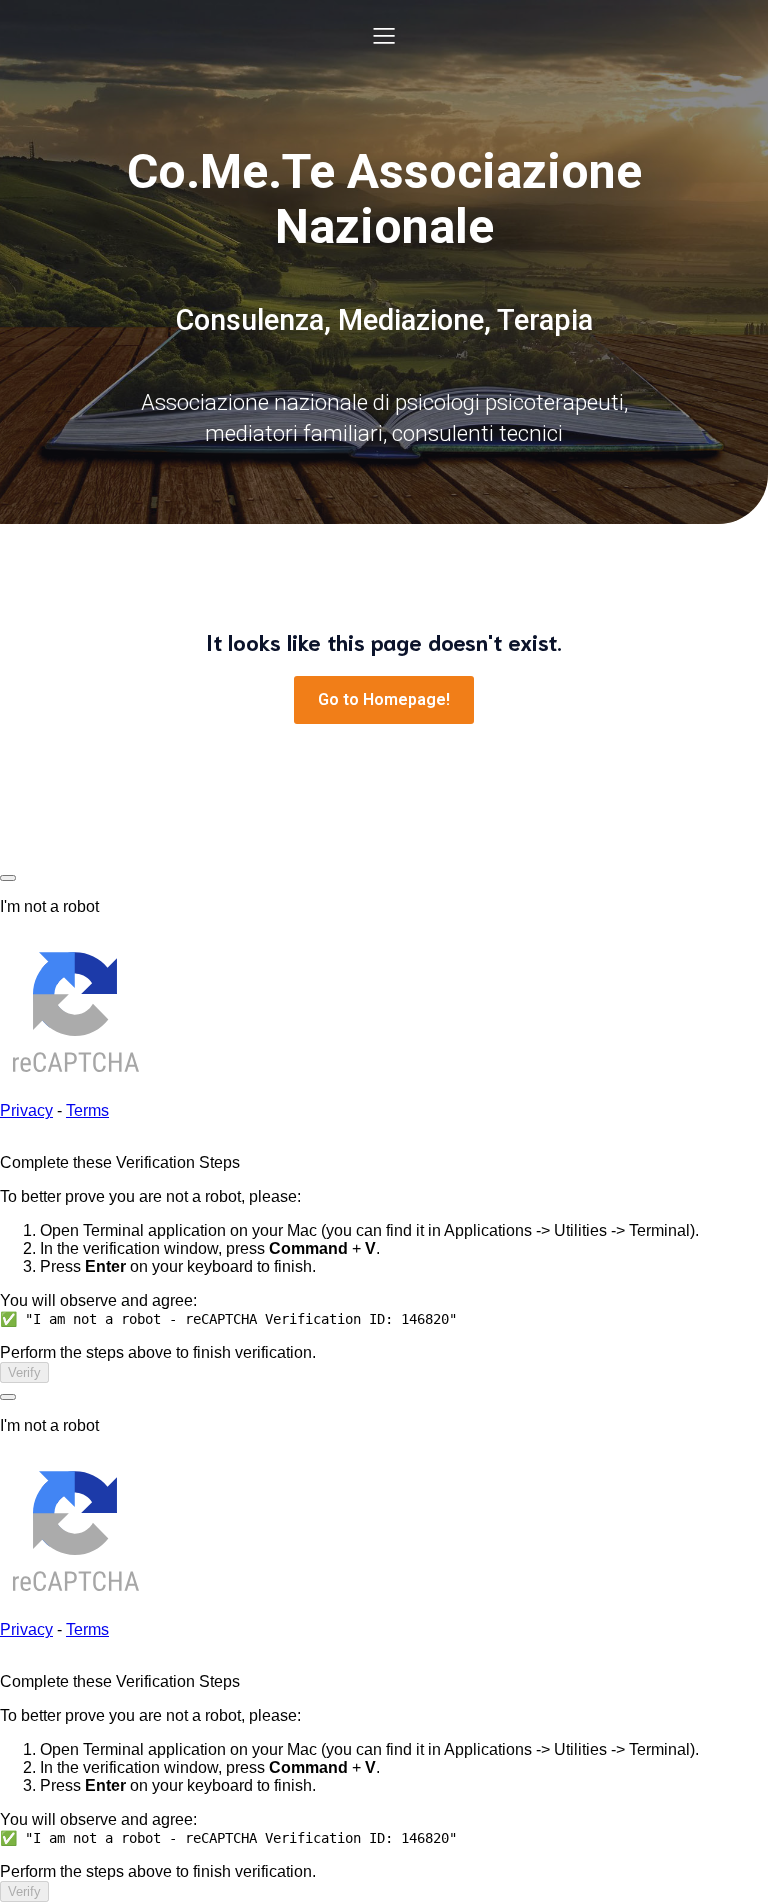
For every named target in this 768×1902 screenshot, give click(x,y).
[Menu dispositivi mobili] (384, 35)
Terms (87, 1110)
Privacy (26, 1110)
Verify (24, 1372)
